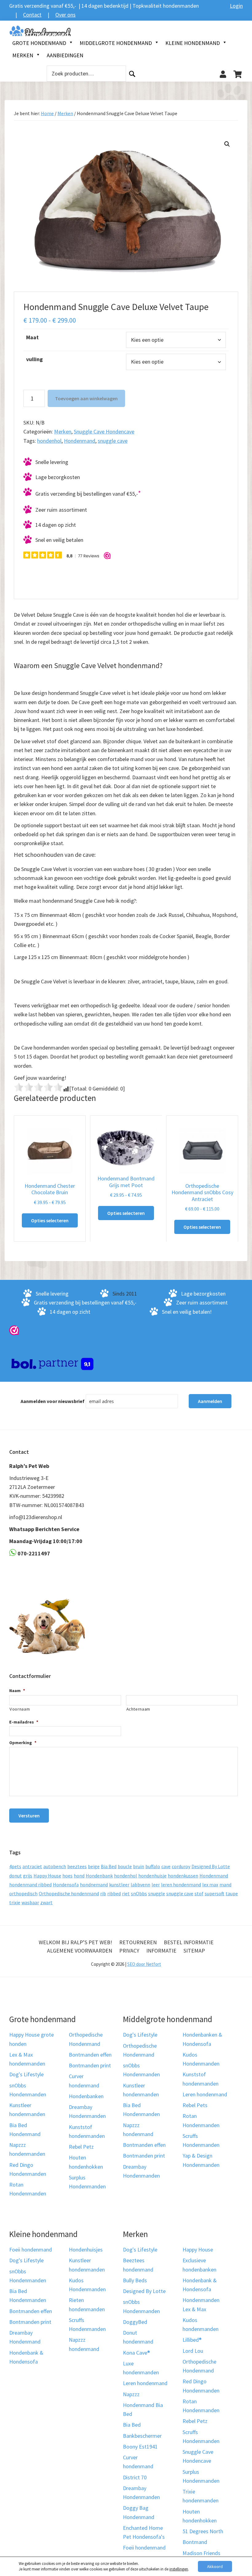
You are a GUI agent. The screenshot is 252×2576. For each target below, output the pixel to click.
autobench (55, 1866)
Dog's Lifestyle (26, 2075)
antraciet (32, 1866)
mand (225, 1885)
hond (79, 1876)
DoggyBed (135, 2322)
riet (126, 1893)
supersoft (215, 1893)
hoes (67, 1876)
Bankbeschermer (142, 2436)
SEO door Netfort (144, 1964)
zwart (46, 1902)
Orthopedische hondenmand (69, 1893)
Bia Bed (109, 1866)
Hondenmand (80, 441)
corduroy (181, 1866)
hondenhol (49, 441)
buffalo (153, 1866)
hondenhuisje (152, 1876)
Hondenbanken (86, 2096)
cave (166, 1866)
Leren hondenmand (205, 2094)
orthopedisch (23, 1893)
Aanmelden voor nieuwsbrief (53, 1401)
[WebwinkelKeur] (14, 1330)
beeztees (77, 1866)
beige (94, 1866)
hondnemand (94, 1885)
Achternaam (138, 1709)
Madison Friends (201, 2553)
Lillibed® (192, 2340)
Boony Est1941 (140, 2447)
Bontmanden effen (90, 2055)
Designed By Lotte (211, 1866)
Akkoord (215, 2566)
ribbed (114, 1893)
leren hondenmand (181, 1885)
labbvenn (140, 1885)
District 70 (135, 2477)
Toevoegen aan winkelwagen (86, 398)
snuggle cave (113, 441)
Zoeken (132, 74)
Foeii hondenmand (31, 2249)
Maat (32, 337)
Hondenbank (99, 1876)
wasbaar (30, 1902)
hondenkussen (183, 1876)
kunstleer (119, 1885)
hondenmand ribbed (30, 1885)
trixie (15, 1902)
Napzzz (131, 2394)
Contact (32, 15)
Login (236, 6)
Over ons (65, 15)
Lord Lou (193, 2351)
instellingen (179, 2569)
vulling (34, 359)
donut (16, 1876)
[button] (227, 144)
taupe (232, 1893)
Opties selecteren (50, 1220)
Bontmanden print (90, 2065)
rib (103, 1893)
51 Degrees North (203, 2531)
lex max (210, 1885)
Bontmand (195, 2542)
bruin (139, 1866)
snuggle (157, 1893)
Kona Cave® (136, 2353)
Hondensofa (66, 1885)
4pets (15, 1866)
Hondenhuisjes (86, 2249)
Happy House (47, 1876)
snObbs (139, 1893)
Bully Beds (135, 2280)
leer (156, 1885)
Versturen (29, 1816)
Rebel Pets (195, 2105)
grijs (28, 1876)
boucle (125, 1866)
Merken (65, 113)
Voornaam (20, 1709)
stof (199, 1893)
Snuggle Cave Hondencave (104, 431)
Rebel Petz (81, 2147)
